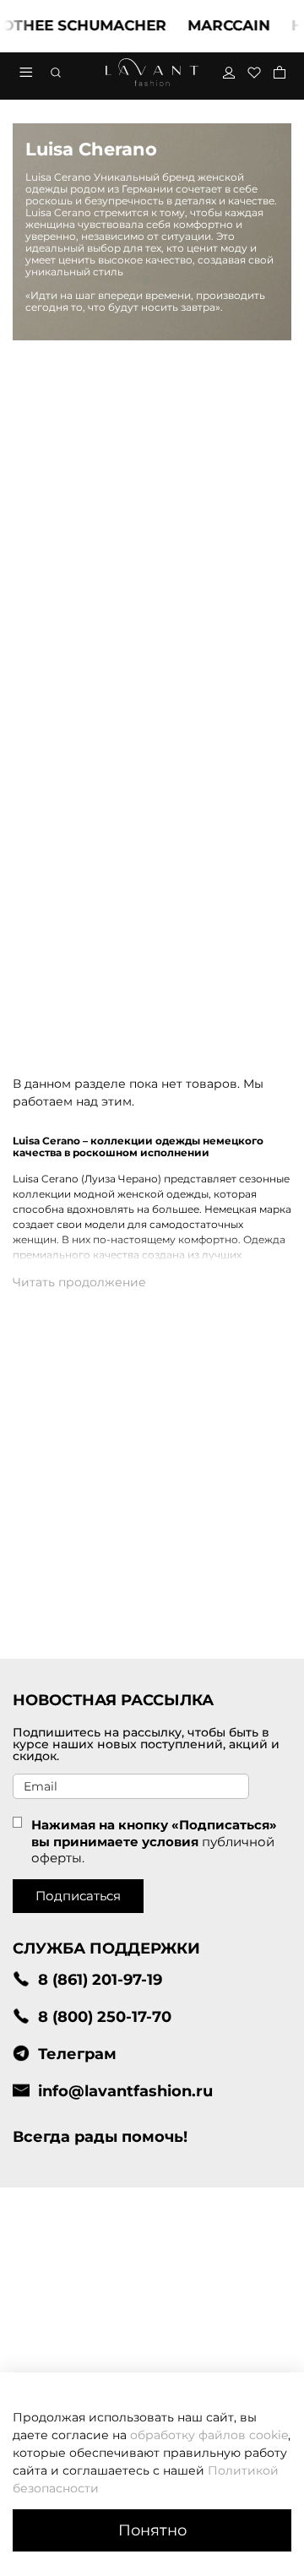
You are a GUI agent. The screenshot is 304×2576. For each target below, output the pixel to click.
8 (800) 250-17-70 (105, 2016)
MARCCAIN (217, 25)
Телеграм (77, 2054)
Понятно (152, 2530)
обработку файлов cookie (209, 2435)
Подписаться (78, 1896)
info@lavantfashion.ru (125, 2091)
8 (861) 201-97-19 (100, 1979)
